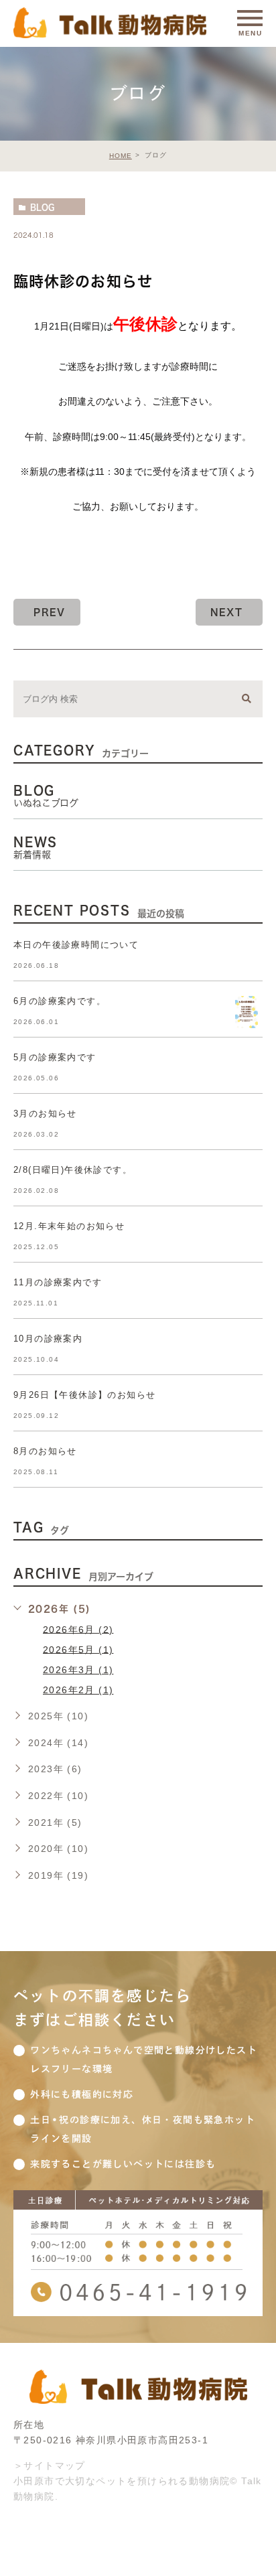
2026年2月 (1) (78, 1690)
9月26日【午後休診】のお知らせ (84, 1395)
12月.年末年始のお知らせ (69, 1226)
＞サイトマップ (50, 2465)
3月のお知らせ (45, 1114)
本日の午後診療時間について (76, 945)
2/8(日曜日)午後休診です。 (73, 1170)
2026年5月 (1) (78, 1649)
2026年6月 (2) (78, 1629)
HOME (121, 156)
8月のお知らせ (45, 1451)
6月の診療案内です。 (60, 1001)
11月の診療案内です (58, 1282)
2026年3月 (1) (78, 1670)
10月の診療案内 (48, 1339)
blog (42, 207)
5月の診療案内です (55, 1057)
